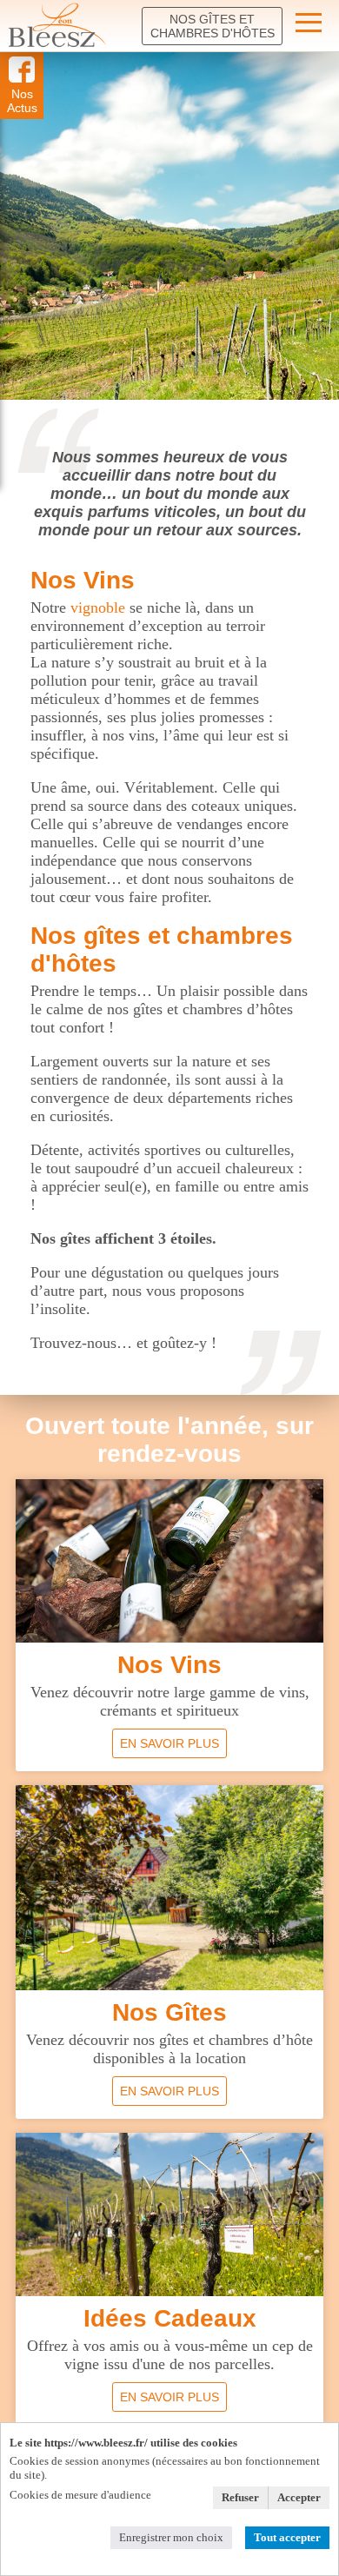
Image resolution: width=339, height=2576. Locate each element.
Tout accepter (287, 2537)
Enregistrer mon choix (171, 2537)
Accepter (299, 2497)
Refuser (240, 2497)
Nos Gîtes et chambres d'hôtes (213, 26)
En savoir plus (169, 1743)
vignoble (98, 607)
